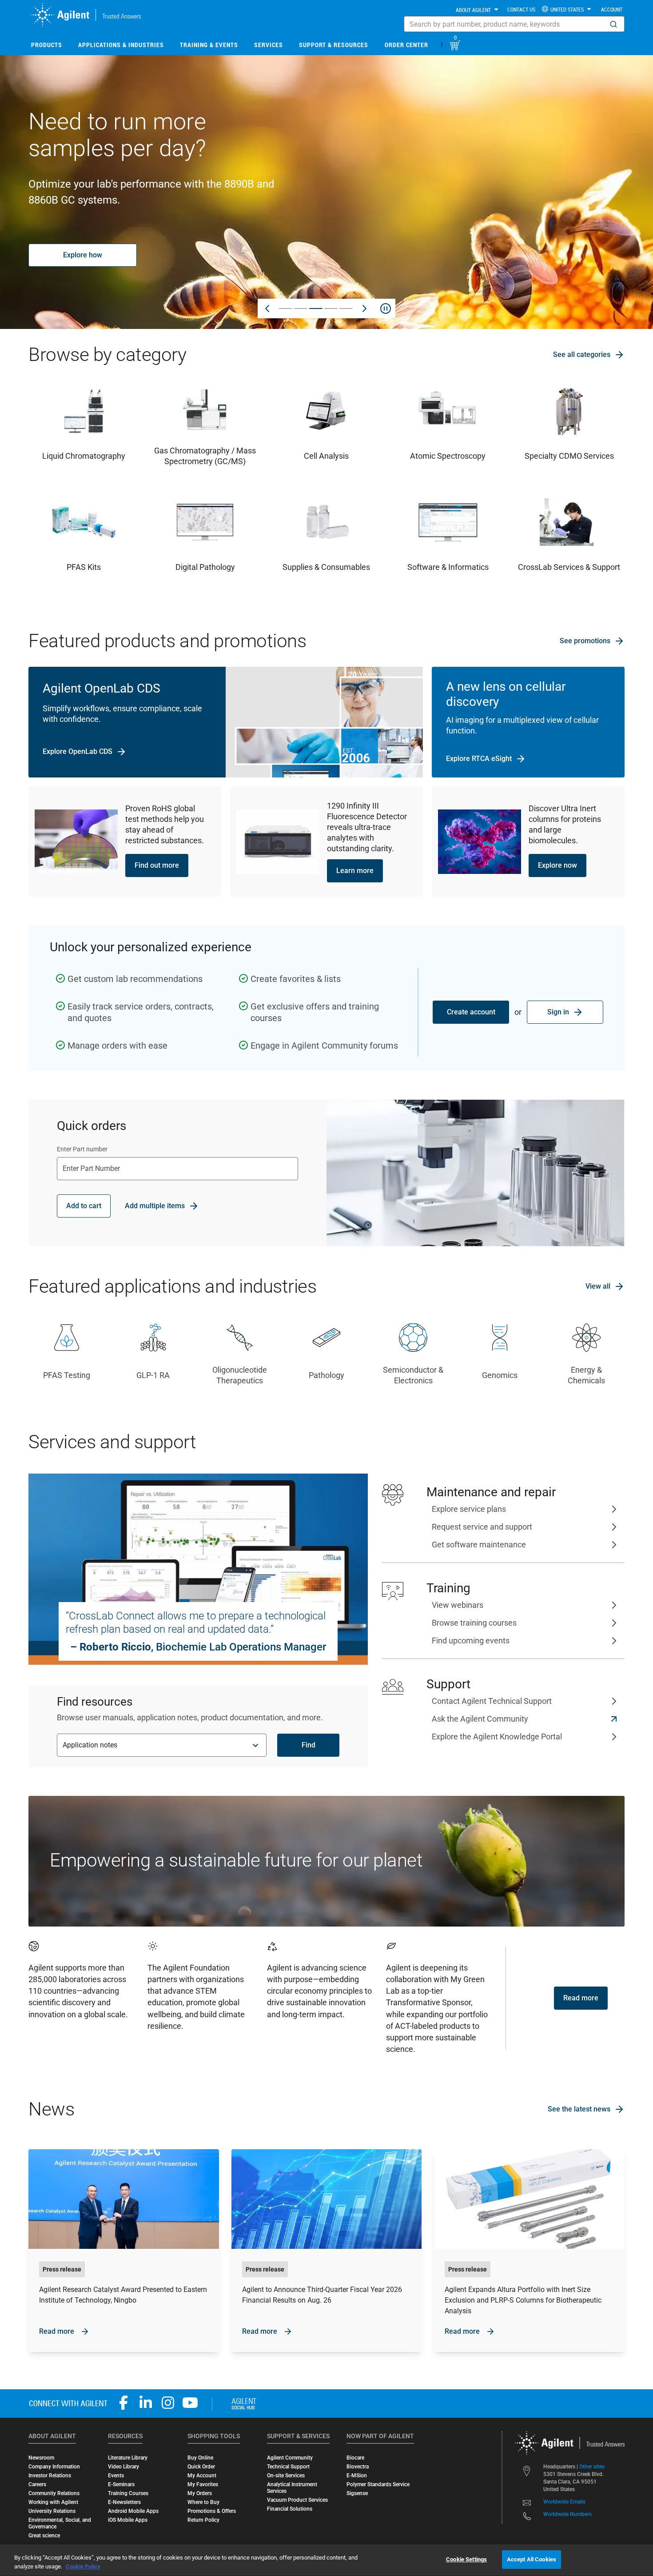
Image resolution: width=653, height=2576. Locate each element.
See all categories (582, 355)
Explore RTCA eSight (479, 759)
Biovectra (358, 2467)
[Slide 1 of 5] (286, 308)
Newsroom (41, 2458)
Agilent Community (290, 2458)
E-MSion (357, 2476)
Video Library (123, 2467)
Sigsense (357, 2493)
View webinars (458, 1605)
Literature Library (128, 2458)
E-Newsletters (124, 2502)
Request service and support (482, 1527)
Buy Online (200, 2458)
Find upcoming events (471, 1641)
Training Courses (128, 2493)
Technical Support (288, 2467)
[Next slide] (364, 308)
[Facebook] (123, 2403)
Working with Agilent (53, 2502)
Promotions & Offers (212, 2511)
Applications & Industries (121, 45)
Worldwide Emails (564, 2502)
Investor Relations (50, 2476)
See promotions (585, 641)
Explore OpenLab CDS (78, 751)
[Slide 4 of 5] (331, 308)
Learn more (83, 247)
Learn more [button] (355, 871)
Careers (37, 2484)
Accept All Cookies (532, 2559)
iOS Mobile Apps (128, 2520)
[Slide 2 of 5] (301, 308)
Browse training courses (474, 1623)
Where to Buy (203, 2502)
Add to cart (84, 1206)
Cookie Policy (83, 2566)
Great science (44, 2536)
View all (598, 1286)
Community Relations (54, 2493)
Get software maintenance (479, 1544)
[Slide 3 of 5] (316, 308)
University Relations (52, 2511)
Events (116, 2476)
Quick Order (201, 2467)
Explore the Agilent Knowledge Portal (497, 1737)
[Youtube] (190, 2403)
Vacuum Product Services (297, 2500)
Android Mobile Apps (133, 2511)
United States (567, 9)
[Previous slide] (267, 308)
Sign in (558, 1012)
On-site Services (286, 2476)
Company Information (54, 2467)
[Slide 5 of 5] (346, 308)
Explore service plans (469, 1509)
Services (269, 45)
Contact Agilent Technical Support (492, 1701)
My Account (202, 2476)
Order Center (406, 45)
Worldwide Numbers (567, 2514)
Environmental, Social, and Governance (60, 2523)
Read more (581, 1998)
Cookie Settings (466, 2559)
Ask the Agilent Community (480, 1719)
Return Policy (203, 2520)
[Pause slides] (386, 308)
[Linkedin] (146, 2403)
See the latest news (579, 2109)
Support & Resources (334, 45)
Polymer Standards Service (378, 2484)
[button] (613, 24)
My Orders (200, 2493)
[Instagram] (168, 2403)
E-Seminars (121, 2484)
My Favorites (203, 2484)
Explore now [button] (557, 865)
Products (47, 45)
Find (309, 1745)
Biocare (355, 2458)
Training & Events (209, 45)
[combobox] (514, 24)
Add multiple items (155, 1206)
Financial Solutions (290, 2509)
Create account (471, 1012)
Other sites (592, 2467)
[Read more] (124, 2251)
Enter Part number (82, 1149)
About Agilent (473, 10)
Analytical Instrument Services (292, 2488)
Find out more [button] (157, 865)
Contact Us (521, 9)
